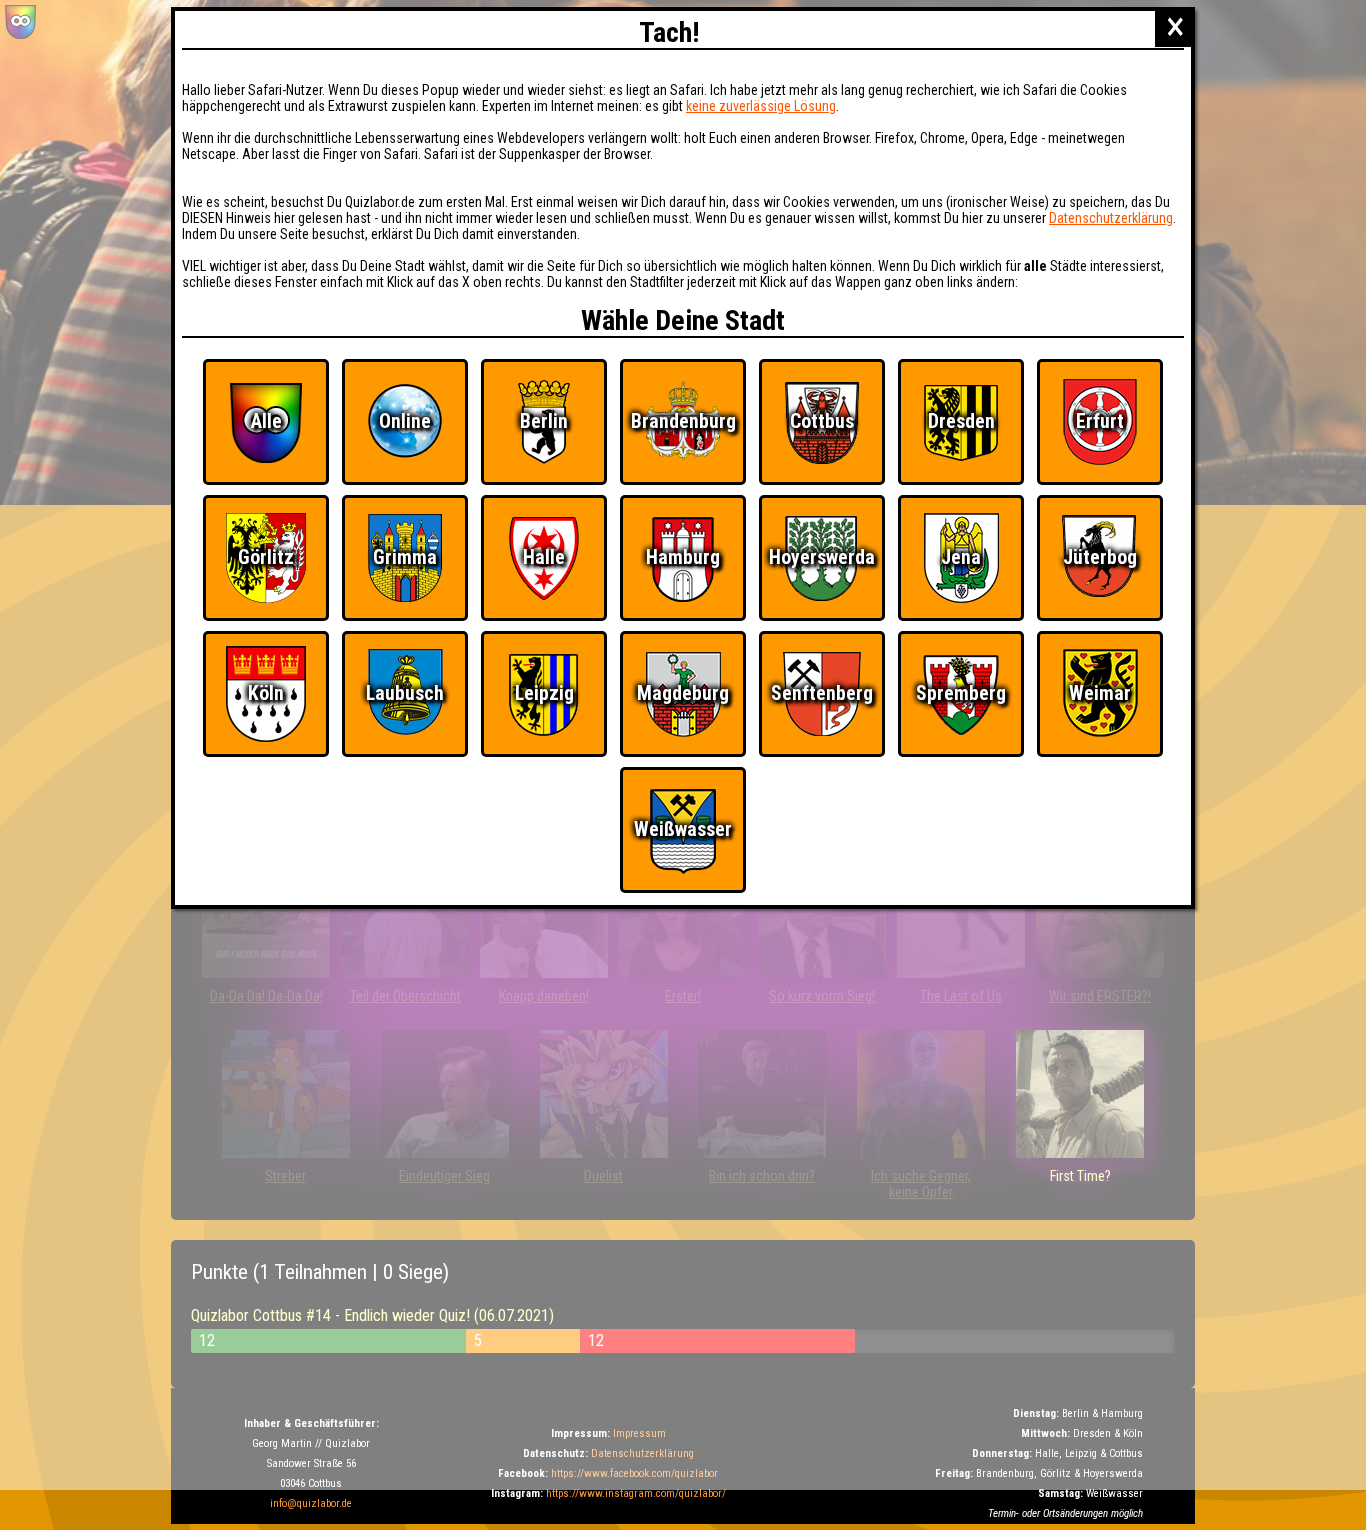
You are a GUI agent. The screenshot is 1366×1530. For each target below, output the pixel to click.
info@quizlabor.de (311, 1503)
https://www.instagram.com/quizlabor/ (636, 1493)
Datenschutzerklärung (1111, 218)
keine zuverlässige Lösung (761, 106)
